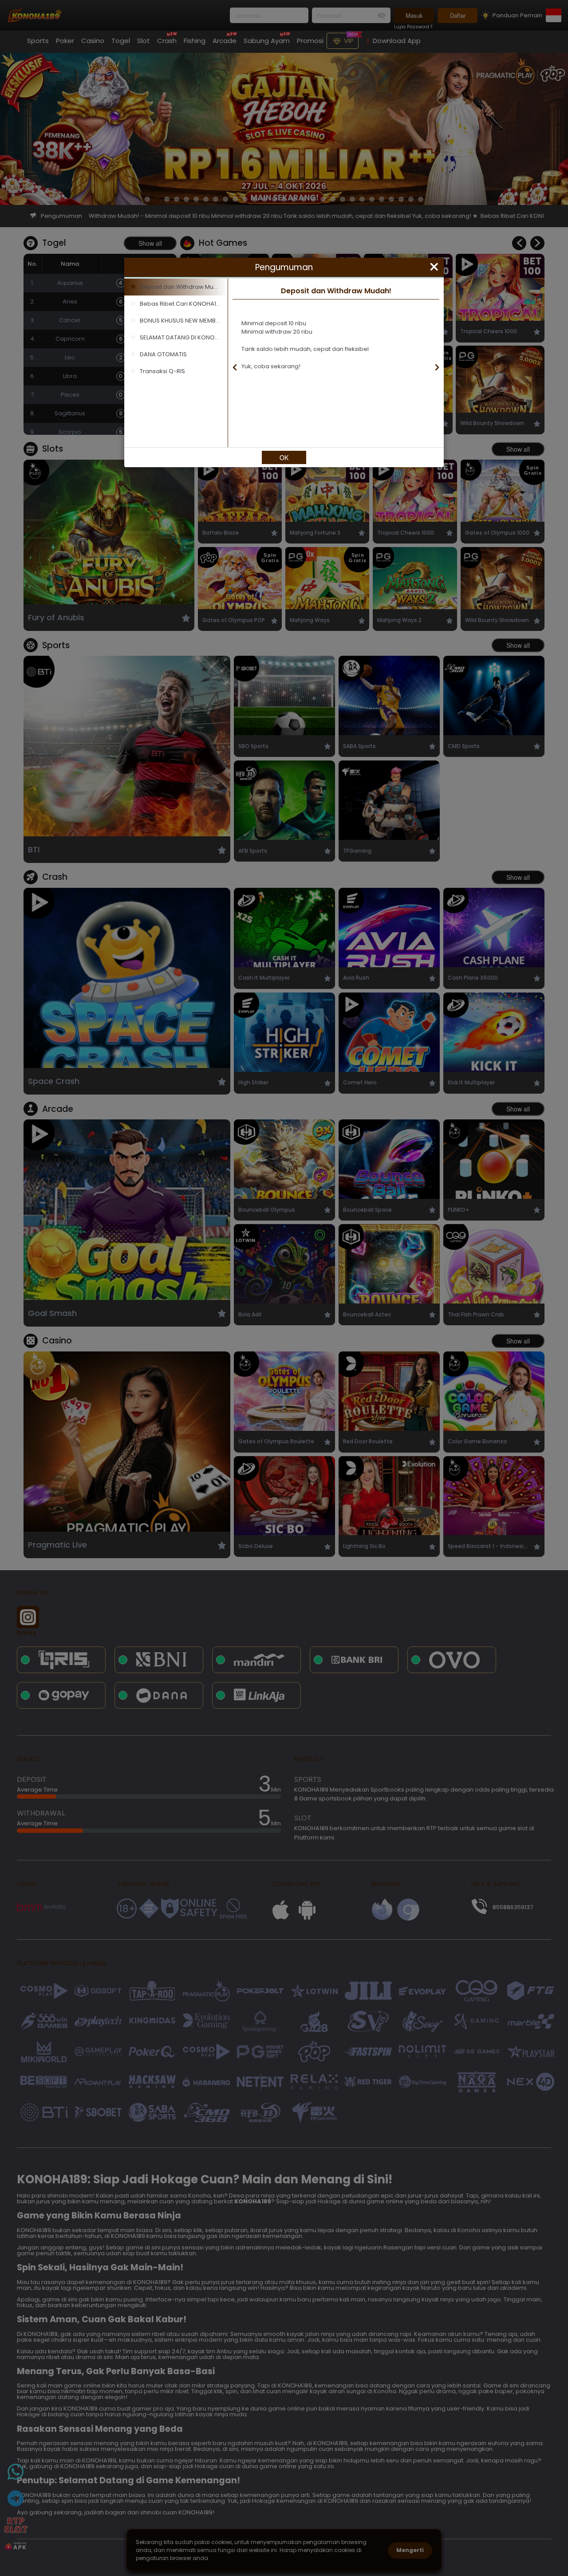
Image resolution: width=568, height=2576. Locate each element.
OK (284, 457)
